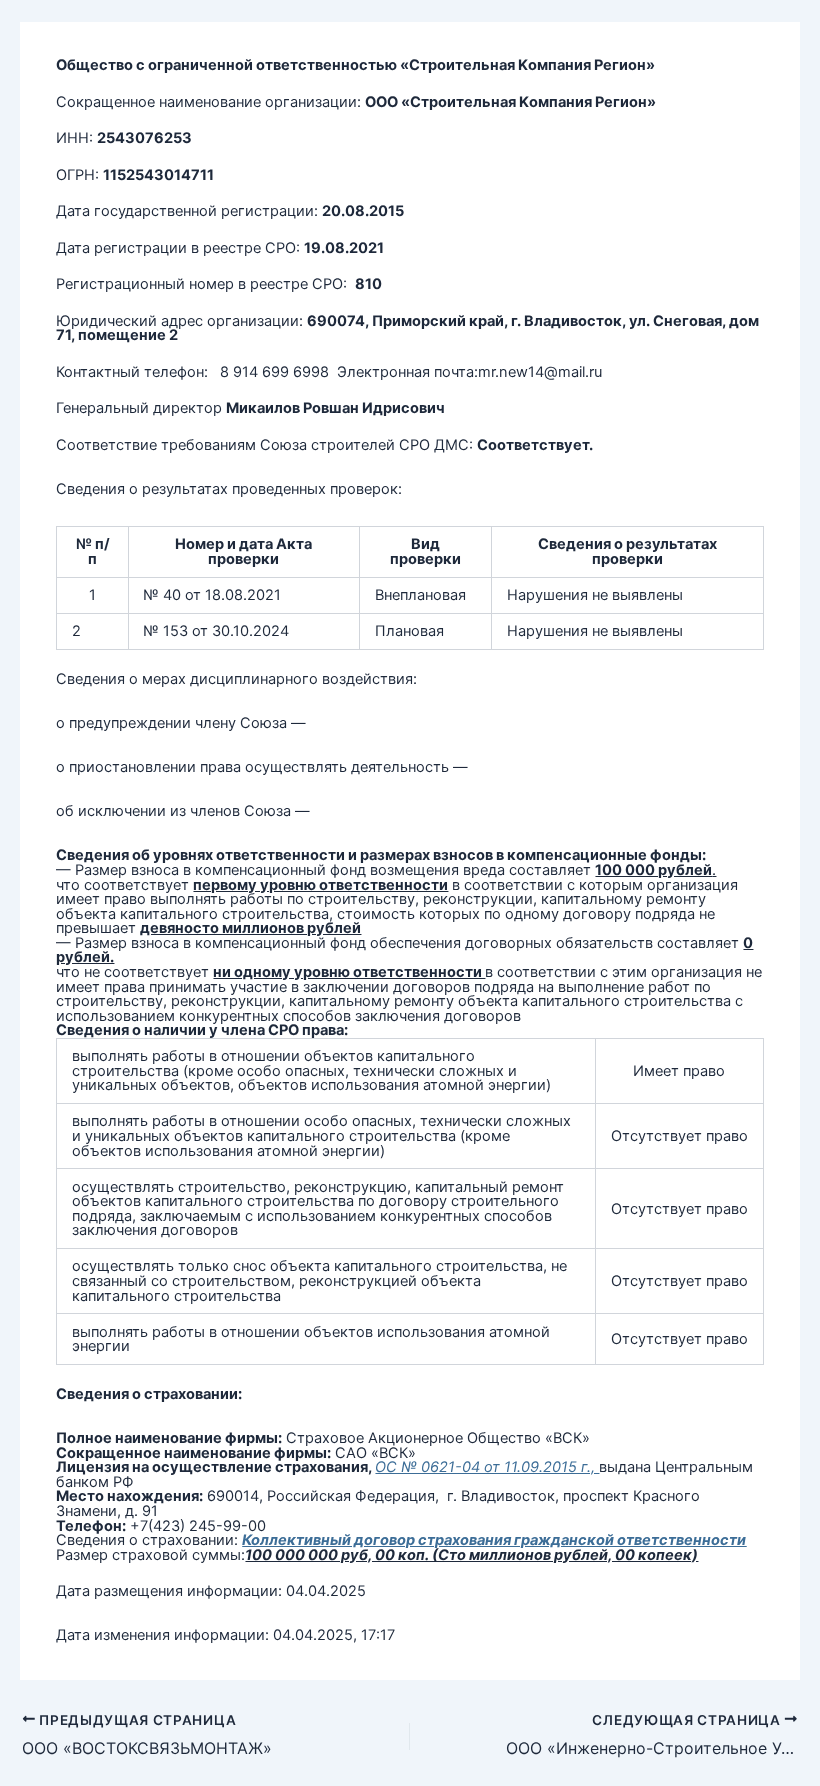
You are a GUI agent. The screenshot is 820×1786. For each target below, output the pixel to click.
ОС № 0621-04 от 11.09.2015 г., (487, 1467)
